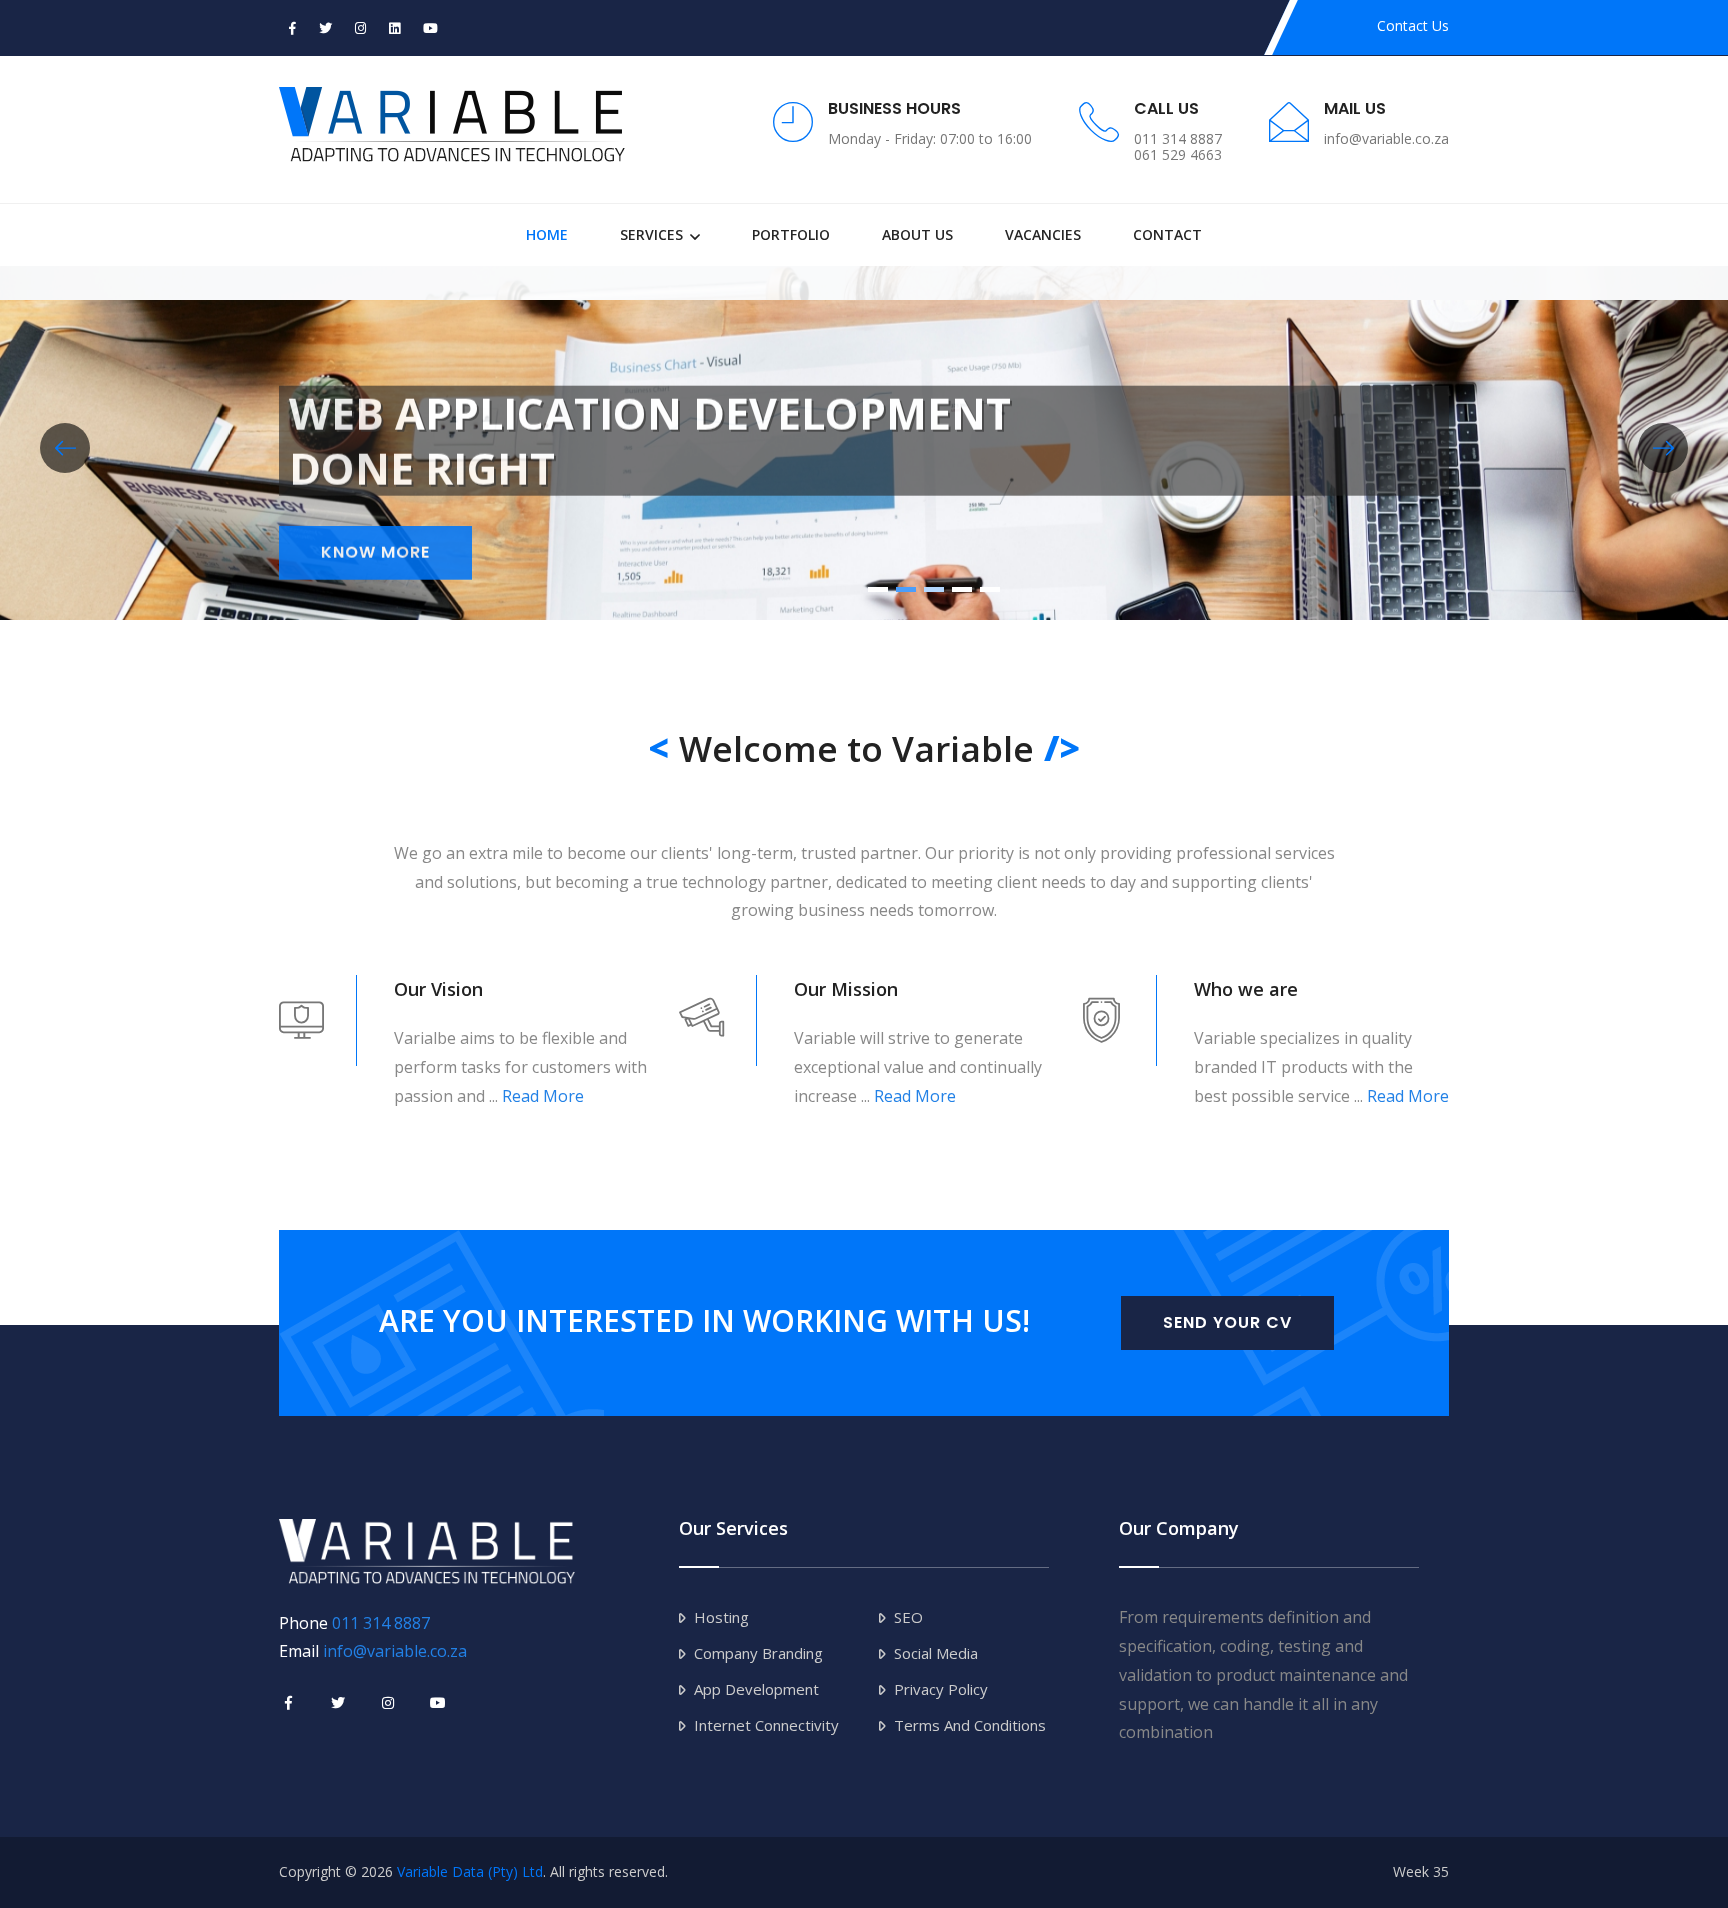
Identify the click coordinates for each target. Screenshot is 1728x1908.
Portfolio (791, 234)
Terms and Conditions (970, 1725)
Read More (543, 1096)
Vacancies (1043, 234)
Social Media (936, 1653)
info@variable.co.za (395, 1651)
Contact (1167, 234)
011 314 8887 (381, 1623)
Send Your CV (1227, 1322)
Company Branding (758, 1653)
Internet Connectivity (766, 1725)
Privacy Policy (941, 1689)
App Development (756, 1689)
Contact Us (1413, 25)
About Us (917, 234)
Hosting (721, 1617)
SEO (908, 1617)
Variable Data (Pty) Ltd (470, 1871)
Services (651, 234)
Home (547, 234)
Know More (375, 562)
